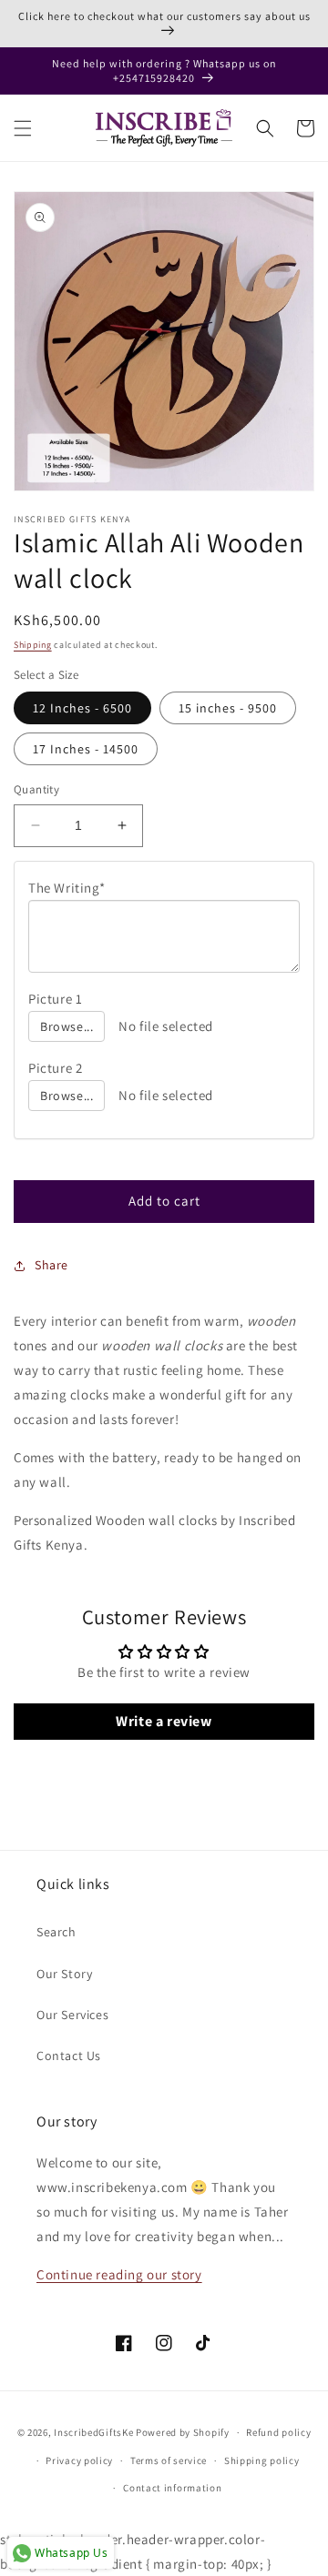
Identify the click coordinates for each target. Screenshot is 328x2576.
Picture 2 (55, 1068)
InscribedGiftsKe (93, 2432)
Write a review (164, 1721)
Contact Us (69, 2056)
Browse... (67, 1026)
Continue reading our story (119, 2274)
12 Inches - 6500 (82, 708)
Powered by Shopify (183, 2432)
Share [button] (51, 1265)
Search (56, 1932)
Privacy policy (79, 2460)
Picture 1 (55, 999)
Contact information (172, 2488)
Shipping (33, 645)
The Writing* (67, 888)
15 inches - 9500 (228, 708)
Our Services (72, 2015)
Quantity (36, 789)
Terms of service (169, 2460)
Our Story (64, 1974)
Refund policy (278, 2432)
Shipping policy (262, 2460)
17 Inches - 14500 (86, 749)
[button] (23, 128)
